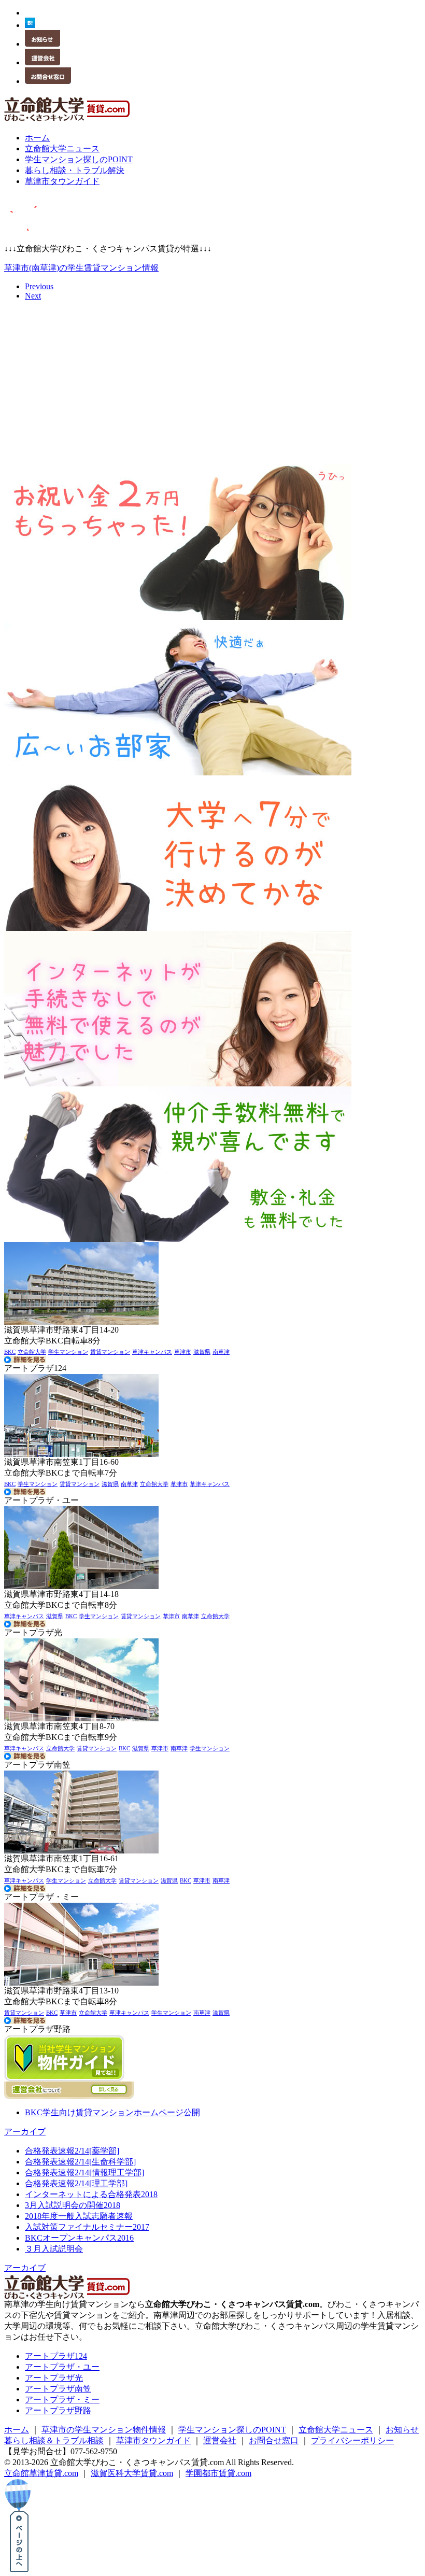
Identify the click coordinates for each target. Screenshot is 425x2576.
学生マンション (68, 1352)
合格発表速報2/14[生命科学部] (80, 2162)
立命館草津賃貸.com (41, 2473)
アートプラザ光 (54, 2378)
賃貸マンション (110, 1352)
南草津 (221, 1352)
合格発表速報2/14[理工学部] (76, 2183)
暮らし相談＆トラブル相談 (54, 2440)
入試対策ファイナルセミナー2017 (87, 2227)
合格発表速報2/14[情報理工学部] (84, 2172)
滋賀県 (202, 1352)
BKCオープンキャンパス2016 (79, 2238)
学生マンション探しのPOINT (232, 2430)
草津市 (183, 1352)
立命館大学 (32, 1352)
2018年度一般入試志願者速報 (79, 2216)
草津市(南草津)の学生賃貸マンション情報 (81, 268)
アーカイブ (25, 2132)
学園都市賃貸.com (218, 2473)
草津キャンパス (152, 1352)
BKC (10, 1352)
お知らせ (402, 2430)
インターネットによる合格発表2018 (91, 2194)
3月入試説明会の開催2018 (73, 2205)
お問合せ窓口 (274, 2440)
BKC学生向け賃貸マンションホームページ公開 (112, 2112)
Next (33, 296)
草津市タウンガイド (153, 2440)
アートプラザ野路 (58, 2410)
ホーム (17, 2430)
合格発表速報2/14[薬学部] (72, 2151)
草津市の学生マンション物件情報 (104, 2430)
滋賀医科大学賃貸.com (132, 2473)
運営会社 (220, 2440)
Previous (39, 286)
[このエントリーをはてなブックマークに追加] (30, 25)
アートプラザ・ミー (62, 2400)
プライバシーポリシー (352, 2440)
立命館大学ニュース (336, 2430)
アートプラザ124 (56, 2356)
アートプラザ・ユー (62, 2367)
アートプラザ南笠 (58, 2389)
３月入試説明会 (54, 2249)
